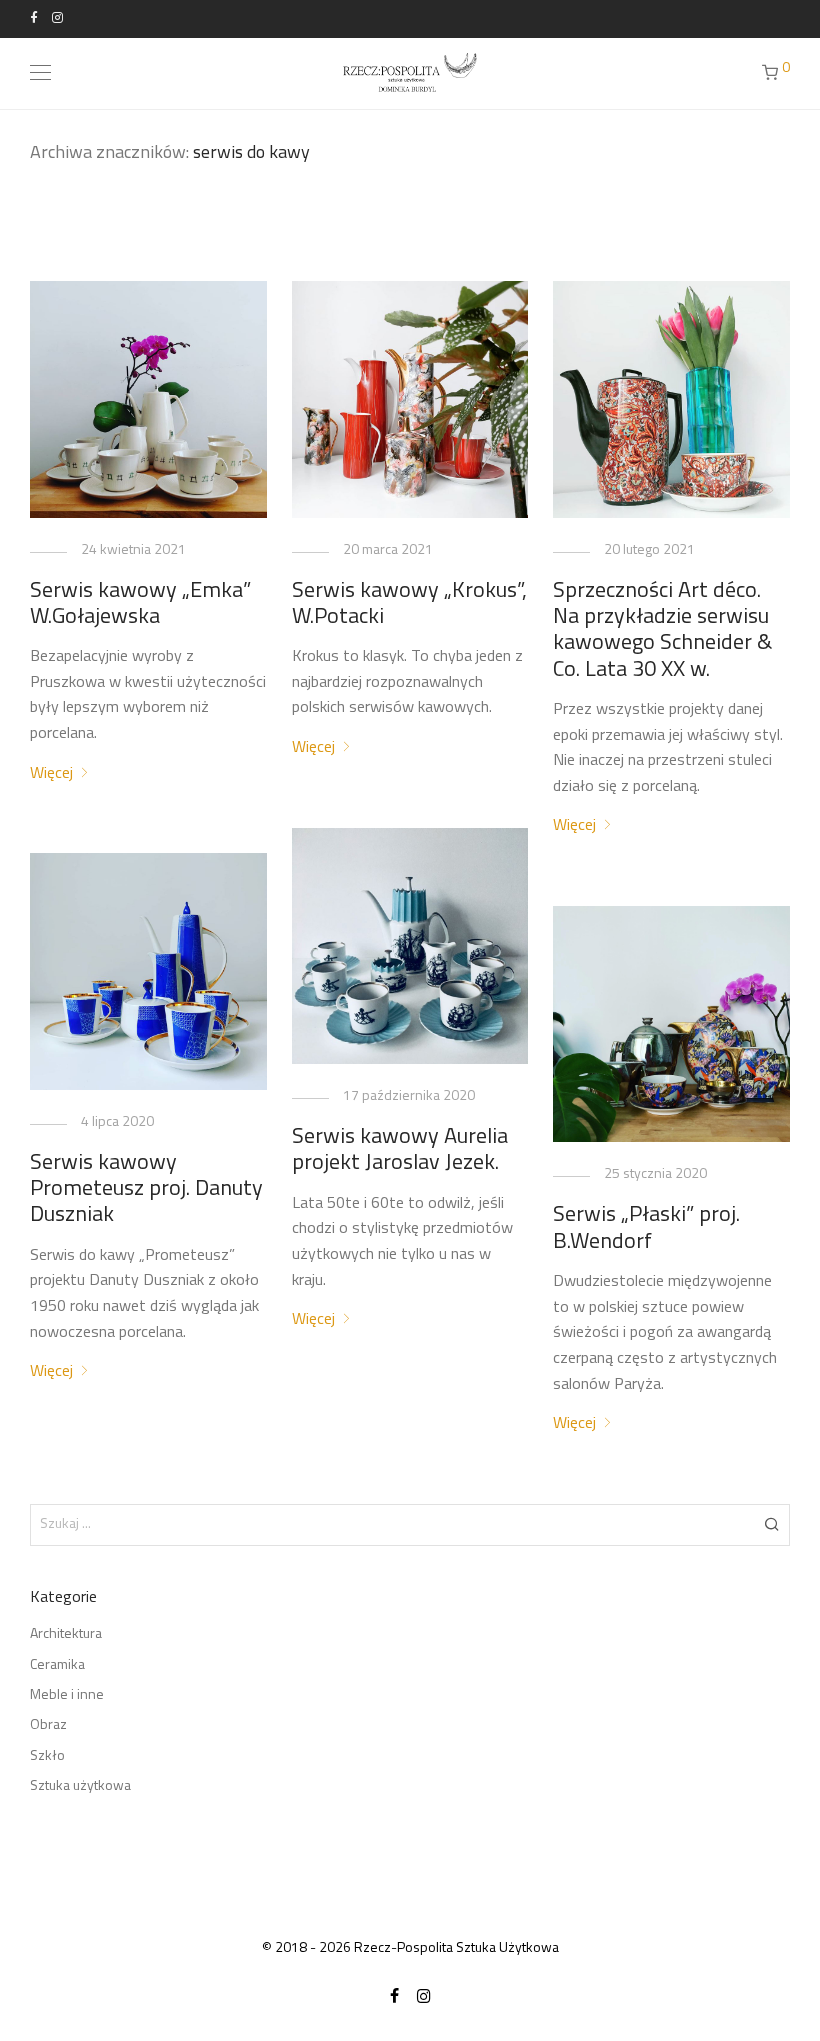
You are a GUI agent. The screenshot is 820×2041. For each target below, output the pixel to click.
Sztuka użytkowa (80, 1786)
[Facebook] (33, 18)
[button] (771, 1525)
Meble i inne (67, 1695)
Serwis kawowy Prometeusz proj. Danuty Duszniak (146, 1190)
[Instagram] (57, 18)
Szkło (47, 1756)
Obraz (48, 1725)
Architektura (66, 1634)
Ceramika (57, 1665)
